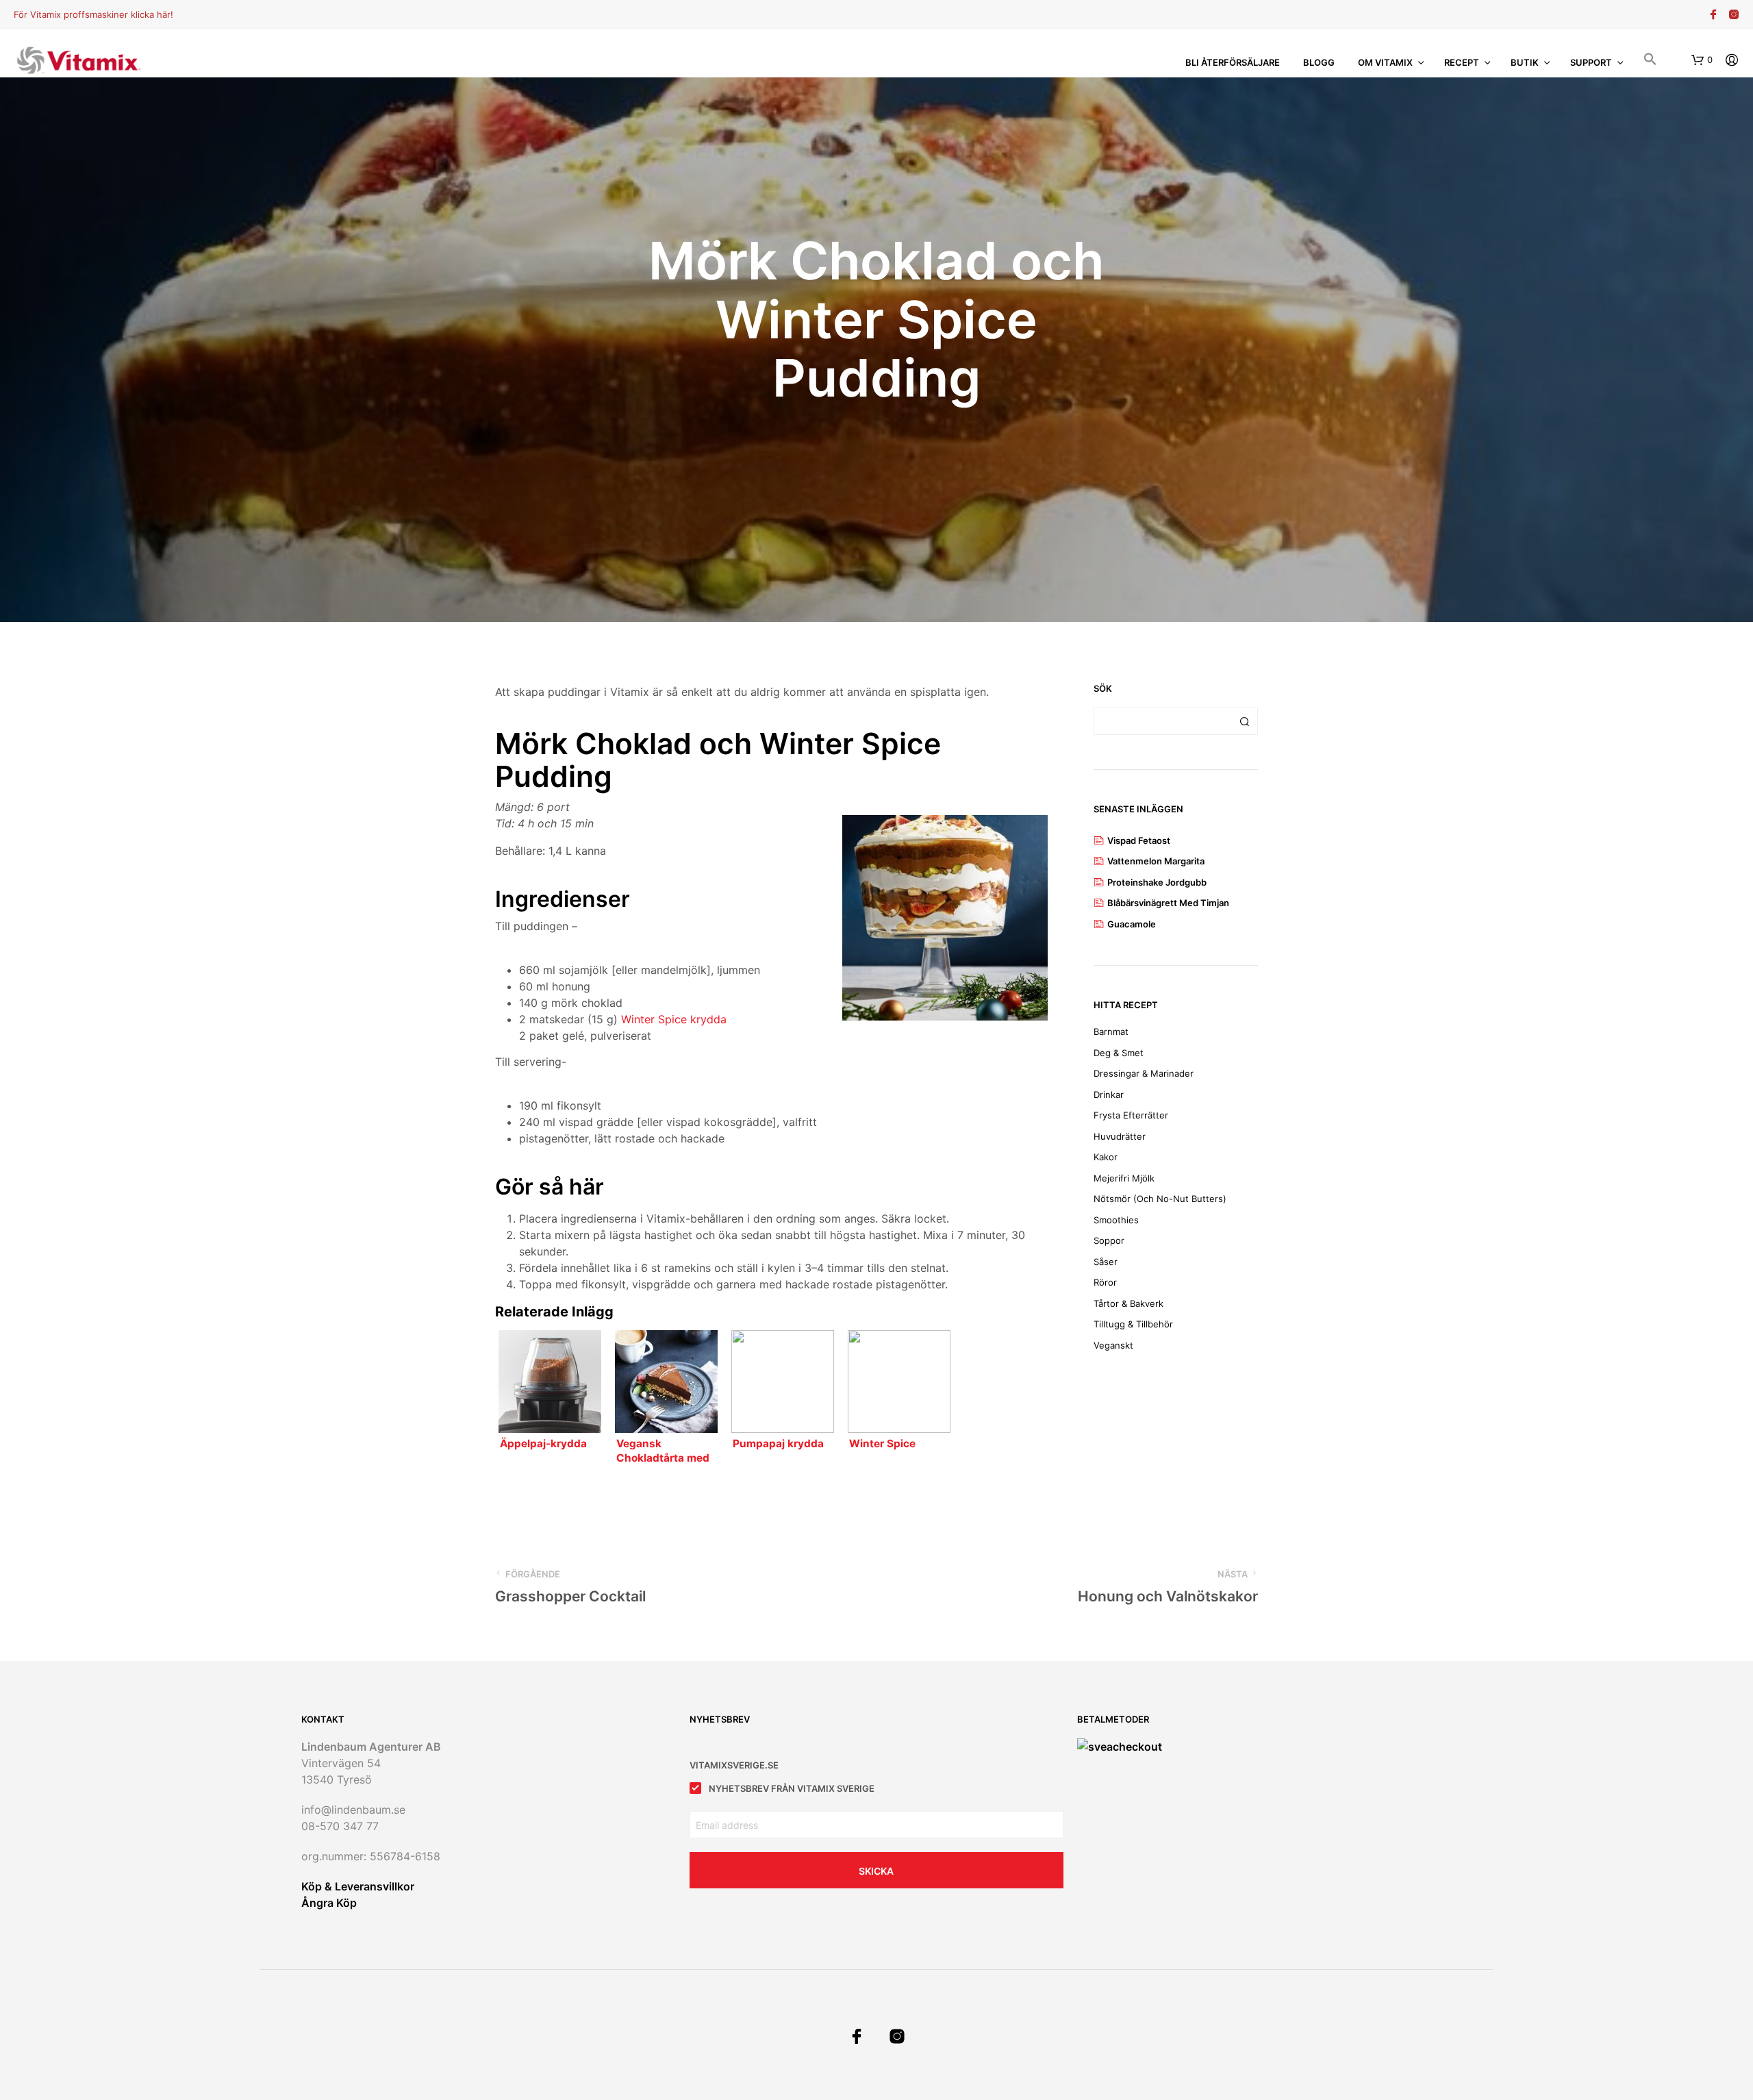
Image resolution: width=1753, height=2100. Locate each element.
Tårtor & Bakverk (1128, 1303)
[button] (1650, 61)
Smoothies (1116, 1220)
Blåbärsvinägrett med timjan (1168, 903)
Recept (1462, 62)
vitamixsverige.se (734, 1765)
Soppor (1109, 1240)
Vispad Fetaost (1139, 840)
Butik (1525, 62)
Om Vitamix (1385, 62)
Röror (1105, 1282)
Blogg (1319, 62)
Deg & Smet (1119, 1053)
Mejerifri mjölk (1124, 1178)
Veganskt (1113, 1345)
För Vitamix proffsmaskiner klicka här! (93, 14)
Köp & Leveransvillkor (358, 1886)
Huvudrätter (1120, 1136)
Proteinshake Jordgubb (1157, 882)
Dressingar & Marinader (1144, 1073)
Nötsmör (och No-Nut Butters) (1160, 1199)
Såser (1106, 1262)
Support (1591, 62)
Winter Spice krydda (674, 1019)
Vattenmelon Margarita (1156, 861)
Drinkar (1109, 1095)
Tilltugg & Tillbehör (1133, 1324)
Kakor (1106, 1157)
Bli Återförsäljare (1233, 62)
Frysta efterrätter (1131, 1115)
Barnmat (1111, 1032)
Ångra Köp (329, 1903)
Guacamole (1132, 924)
